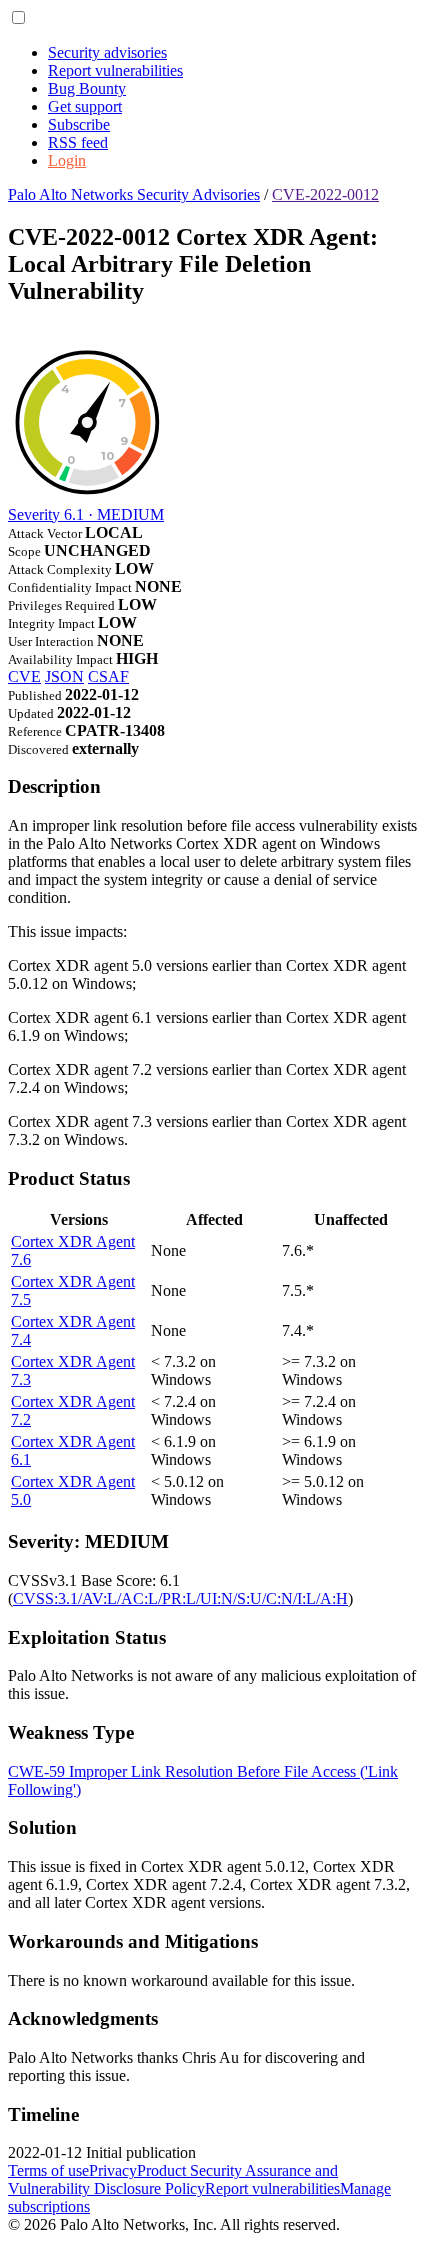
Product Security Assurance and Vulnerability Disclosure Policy (173, 2179)
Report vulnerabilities (115, 70)
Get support (85, 106)
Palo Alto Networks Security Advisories (134, 194)
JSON (64, 676)
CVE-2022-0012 (325, 194)
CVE (24, 676)
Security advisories (107, 52)
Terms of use (48, 2170)
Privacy (113, 2170)
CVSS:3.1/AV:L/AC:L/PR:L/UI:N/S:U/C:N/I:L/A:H (180, 1598)
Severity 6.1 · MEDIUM (86, 514)
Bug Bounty (87, 88)
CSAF (108, 676)
